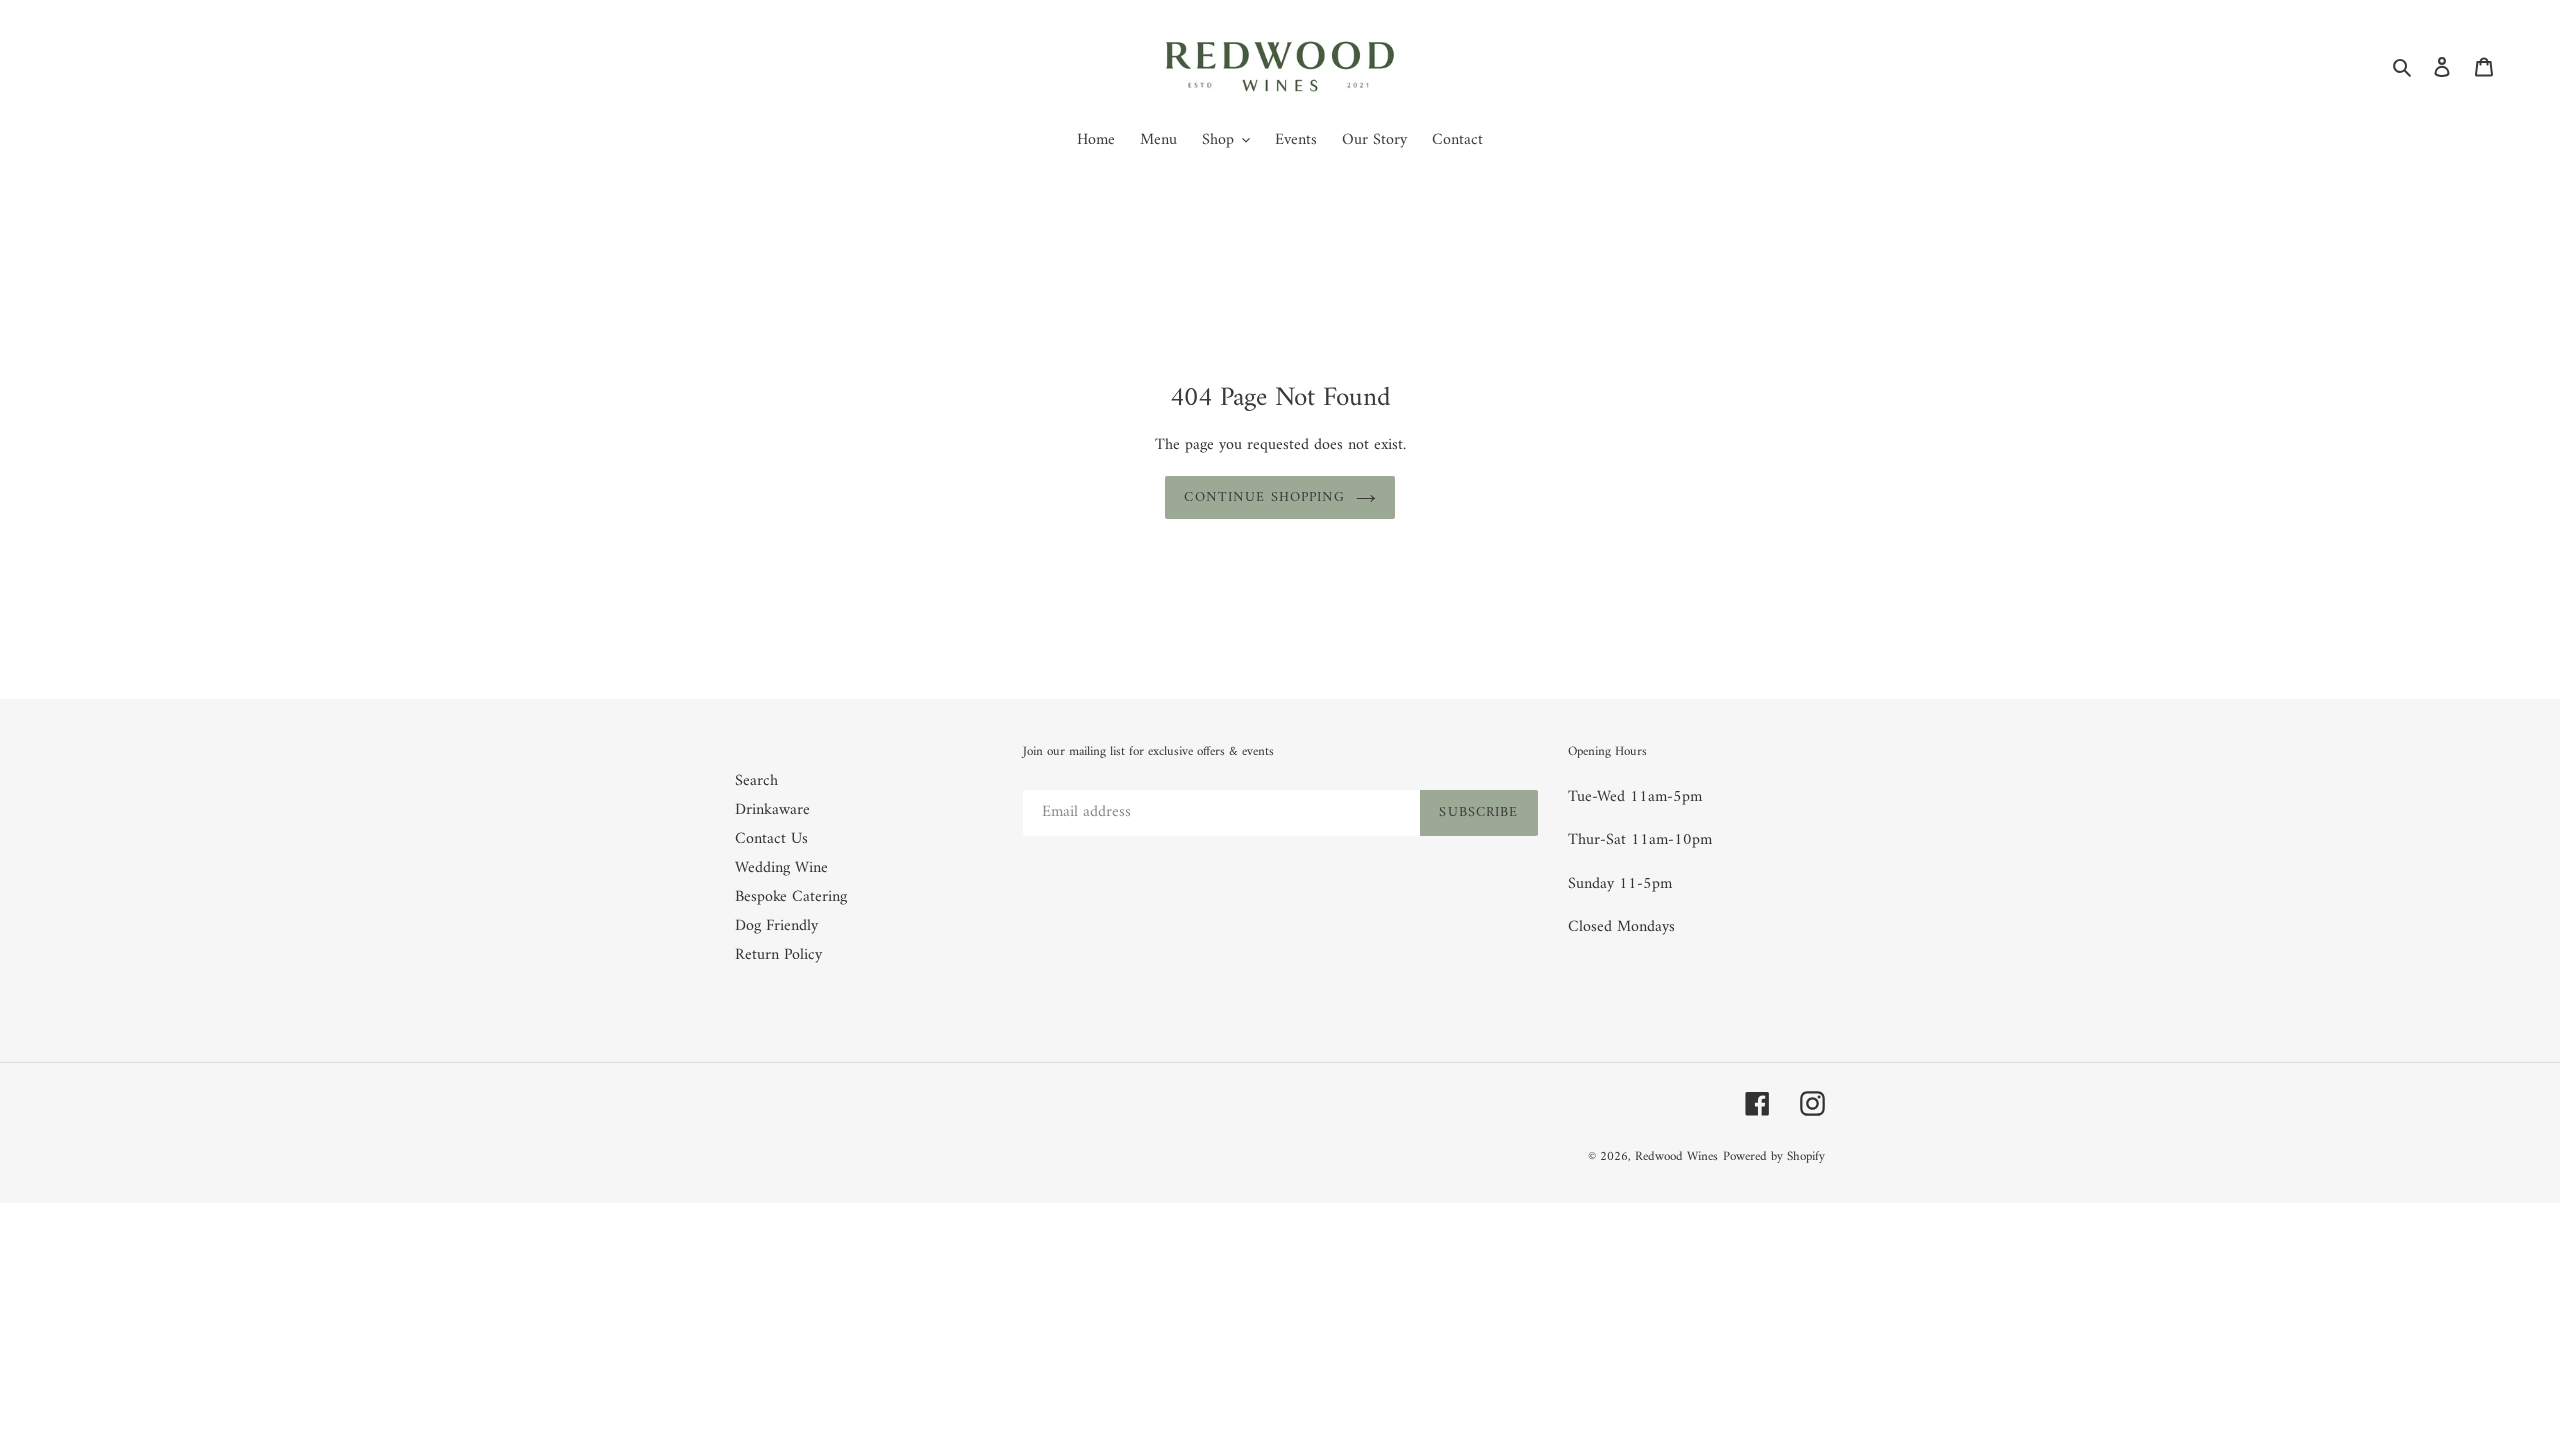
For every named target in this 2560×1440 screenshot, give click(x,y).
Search (756, 781)
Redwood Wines (1676, 1156)
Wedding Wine (781, 868)
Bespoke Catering (791, 897)
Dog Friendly (776, 926)
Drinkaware (772, 810)
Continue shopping (1264, 497)
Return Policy (778, 955)
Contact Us (771, 839)
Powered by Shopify (1774, 1156)
